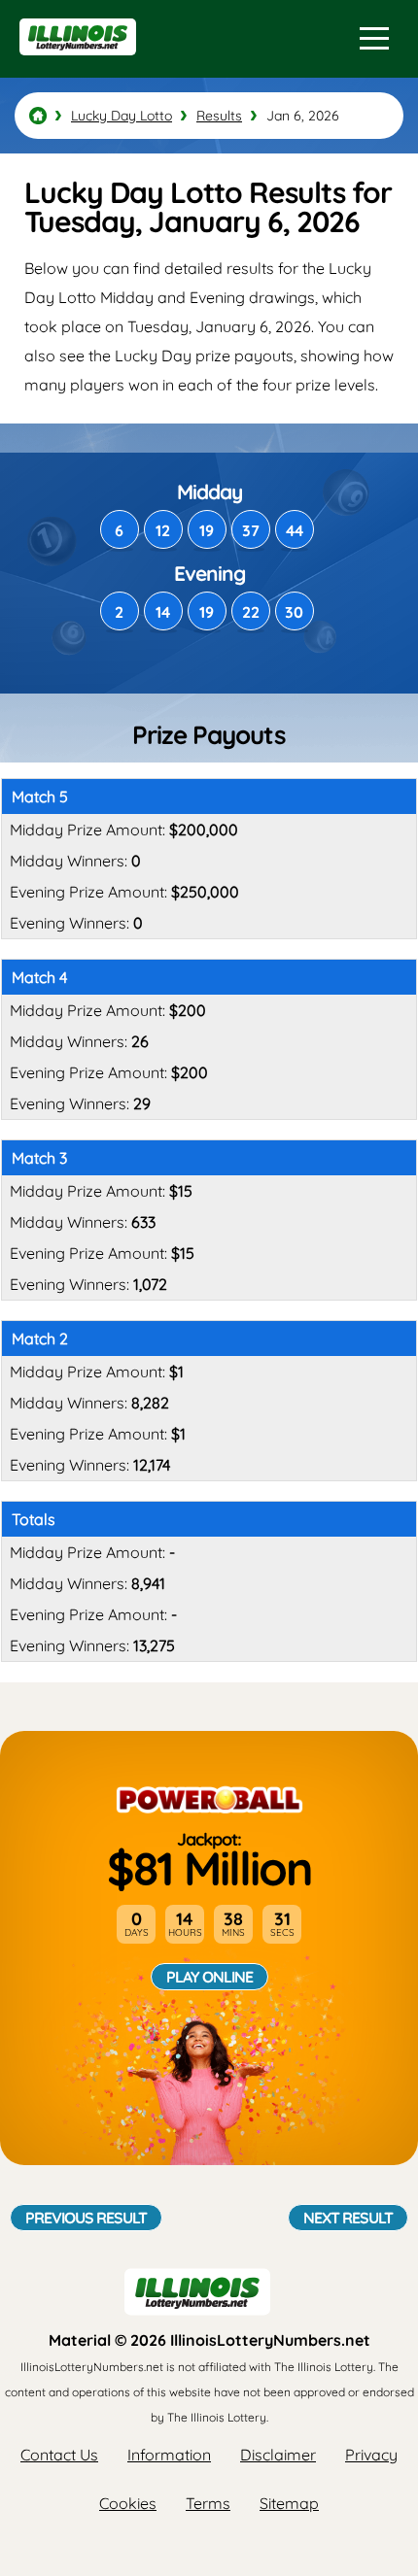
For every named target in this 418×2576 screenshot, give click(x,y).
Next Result (348, 2218)
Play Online (209, 1977)
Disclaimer (278, 2455)
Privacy (371, 2455)
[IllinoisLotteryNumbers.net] (75, 64)
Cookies (128, 2503)
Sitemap (289, 2503)
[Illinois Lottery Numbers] (38, 116)
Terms (208, 2503)
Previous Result (86, 2218)
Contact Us (59, 2455)
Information (169, 2455)
